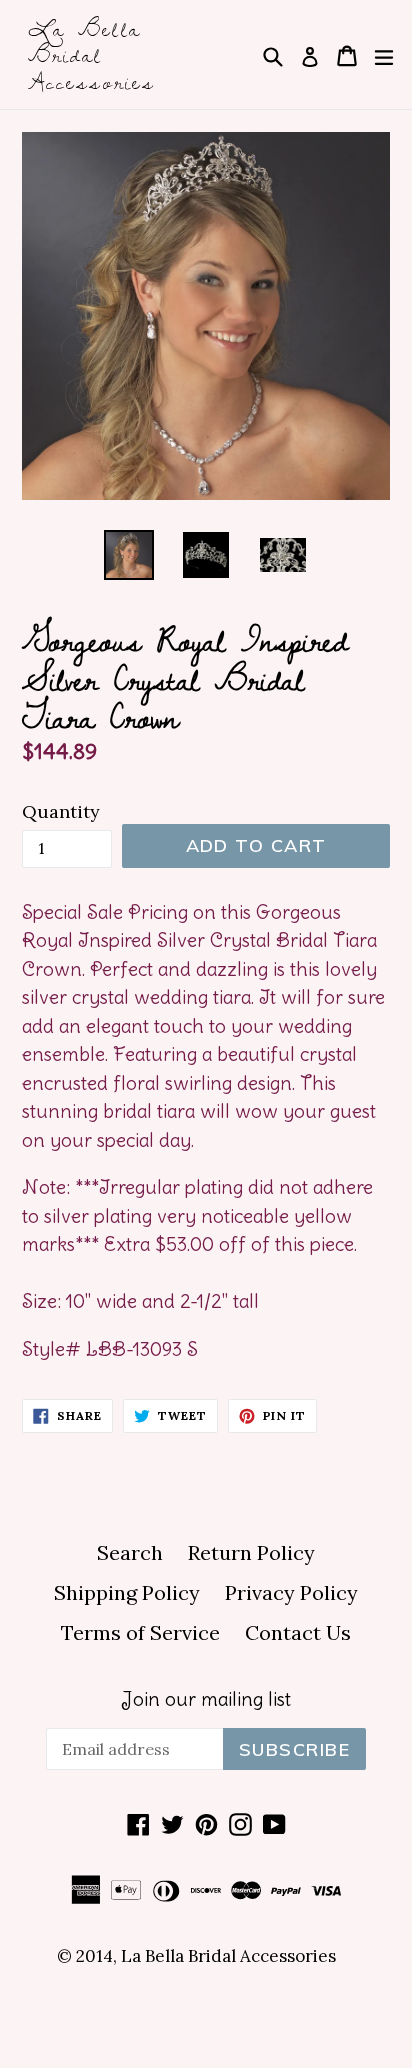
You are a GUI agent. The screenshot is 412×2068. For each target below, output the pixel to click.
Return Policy (251, 1552)
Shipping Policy (127, 1592)
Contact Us (298, 1632)
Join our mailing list (206, 1699)
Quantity (61, 811)
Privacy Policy (291, 1592)
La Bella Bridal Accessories (92, 54)
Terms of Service (140, 1632)
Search (130, 1552)
